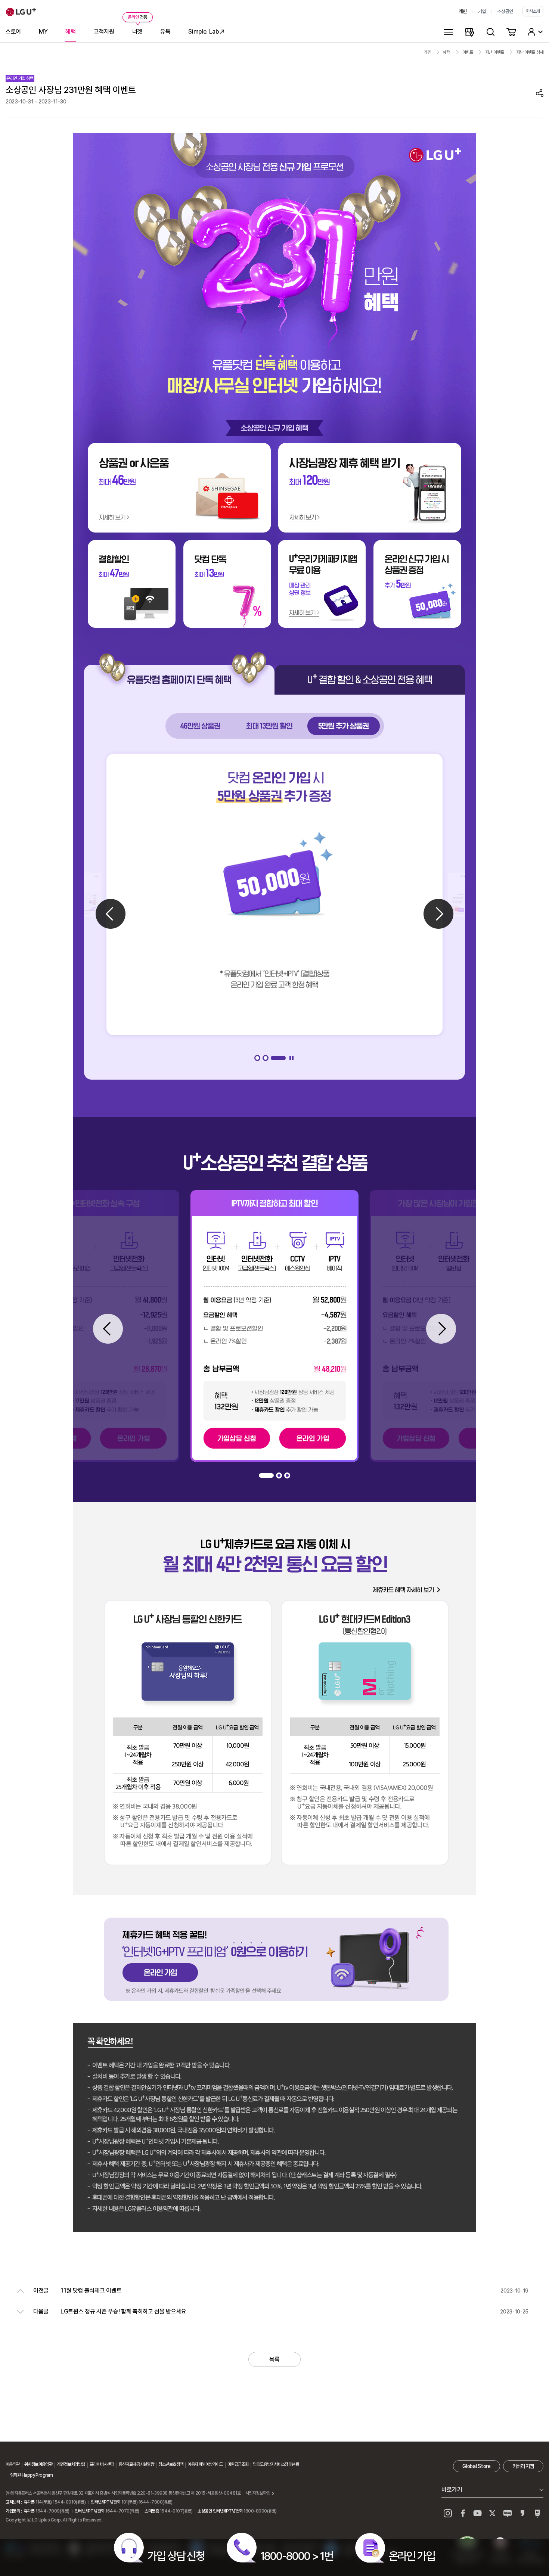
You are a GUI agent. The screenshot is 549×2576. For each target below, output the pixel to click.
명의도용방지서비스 (269, 2464)
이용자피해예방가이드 (205, 2464)
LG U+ (21, 12)
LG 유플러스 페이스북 (463, 2513)
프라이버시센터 (102, 2464)
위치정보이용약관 (38, 2464)
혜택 (446, 52)
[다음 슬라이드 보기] (438, 914)
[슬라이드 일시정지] (292, 1058)
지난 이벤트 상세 (530, 52)
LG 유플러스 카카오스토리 (522, 2513)
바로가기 (452, 2490)
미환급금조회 (238, 2464)
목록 (274, 2359)
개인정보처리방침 (71, 2464)
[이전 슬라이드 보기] (111, 914)
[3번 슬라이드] (283, 1058)
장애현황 (292, 2464)
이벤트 (468, 52)
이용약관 (13, 2464)
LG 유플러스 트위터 (493, 2513)
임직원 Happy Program (31, 2475)
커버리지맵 (523, 2466)
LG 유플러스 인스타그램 (448, 2513)
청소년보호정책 (171, 2464)
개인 (463, 11)
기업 (482, 11)
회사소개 (533, 11)
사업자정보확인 (258, 2493)
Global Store (476, 2466)
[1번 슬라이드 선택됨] (262, 1058)
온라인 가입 (412, 2556)
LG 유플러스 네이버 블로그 (537, 2513)
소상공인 (505, 11)
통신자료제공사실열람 (136, 2464)
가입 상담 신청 (176, 2556)
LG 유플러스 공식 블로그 (508, 2513)
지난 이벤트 (495, 52)
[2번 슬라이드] (274, 1058)
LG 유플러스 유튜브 (478, 2513)
